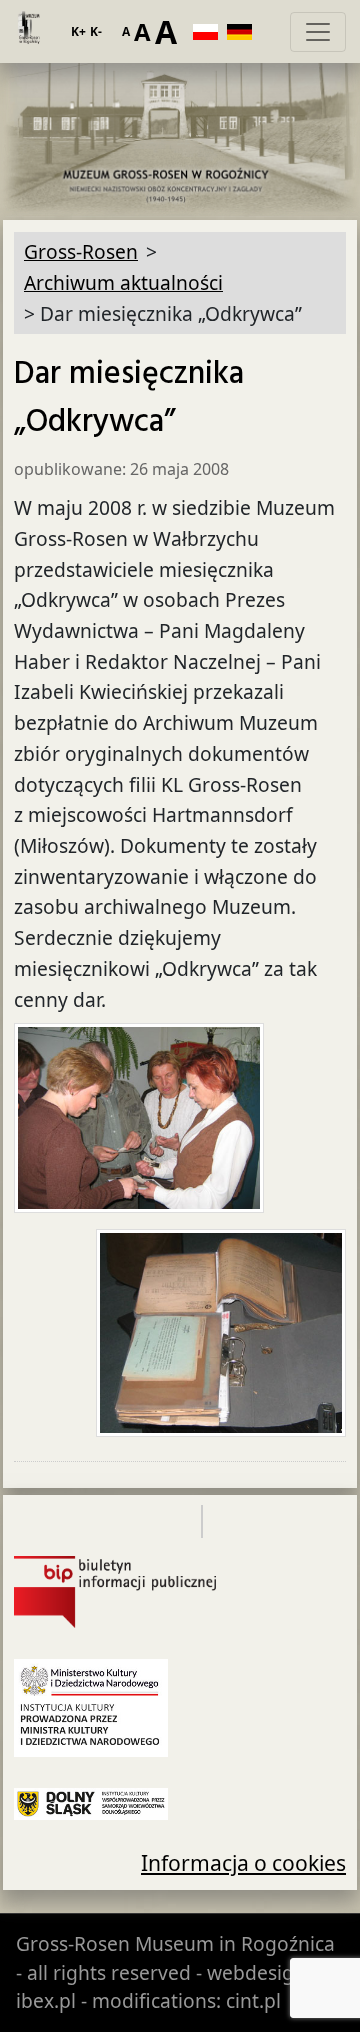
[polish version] (210, 32)
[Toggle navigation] (318, 32)
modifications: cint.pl (186, 2000)
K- (96, 31)
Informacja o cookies (243, 1862)
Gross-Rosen (28, 32)
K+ (78, 31)
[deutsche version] (244, 32)
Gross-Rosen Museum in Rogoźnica (175, 1943)
